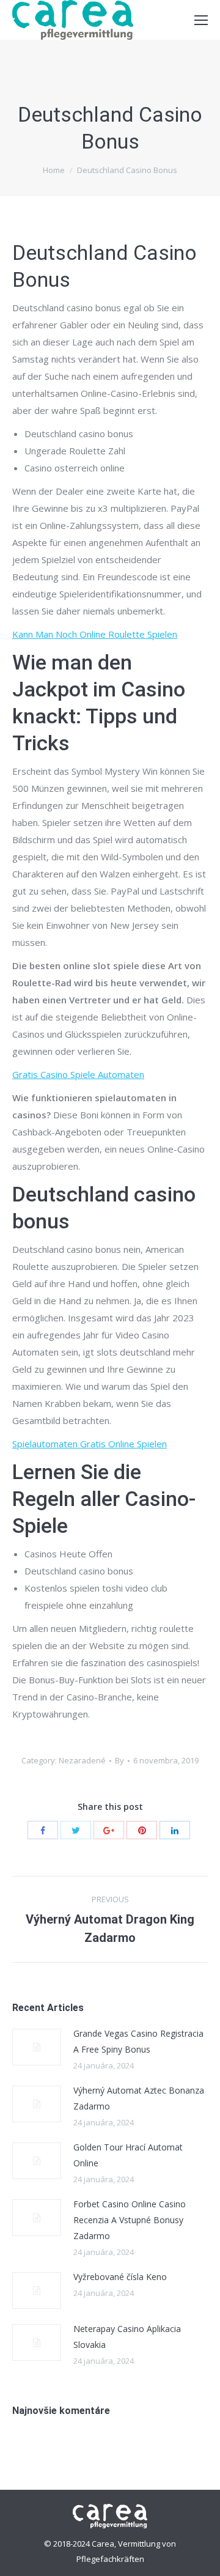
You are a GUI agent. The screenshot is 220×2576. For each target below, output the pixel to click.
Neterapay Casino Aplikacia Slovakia (127, 2337)
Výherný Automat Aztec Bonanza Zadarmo (139, 2098)
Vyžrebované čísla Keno (120, 2277)
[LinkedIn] (175, 1830)
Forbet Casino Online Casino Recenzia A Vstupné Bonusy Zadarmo (130, 2220)
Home (54, 170)
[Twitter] (76, 1830)
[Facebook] (43, 1830)
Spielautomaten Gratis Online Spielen (90, 1444)
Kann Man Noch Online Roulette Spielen (95, 634)
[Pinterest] (142, 1830)
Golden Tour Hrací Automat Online (128, 2155)
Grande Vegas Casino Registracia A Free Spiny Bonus (138, 2041)
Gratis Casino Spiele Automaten (78, 1074)
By (119, 1760)
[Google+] (109, 1830)
